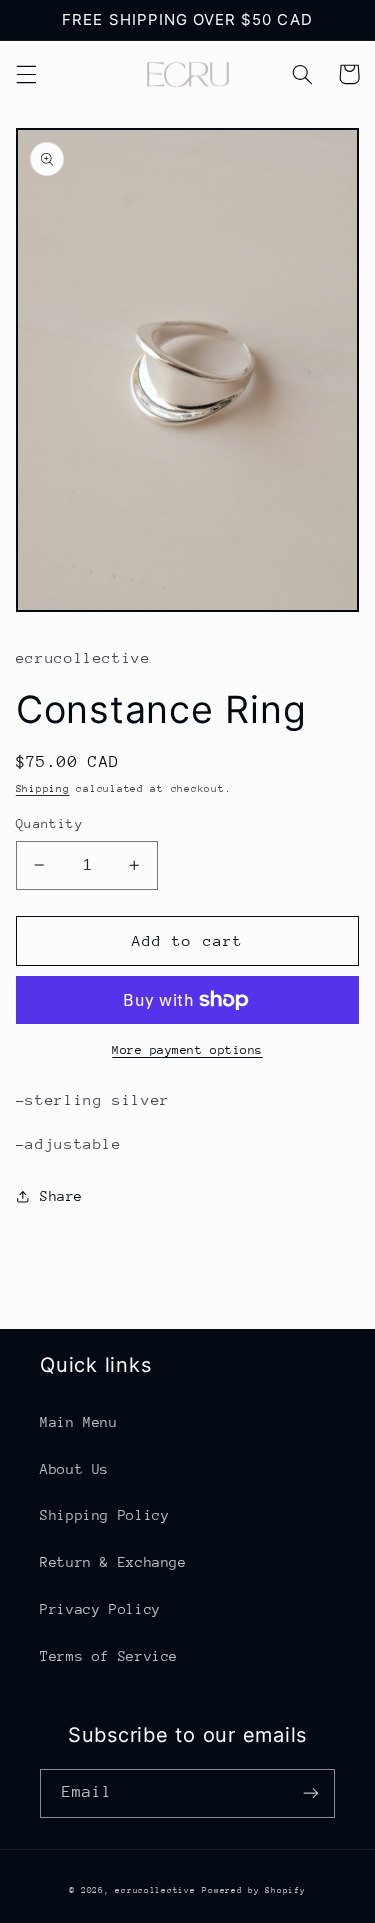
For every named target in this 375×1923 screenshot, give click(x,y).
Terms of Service (109, 1656)
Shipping (43, 789)
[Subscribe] (311, 1793)
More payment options (187, 1050)
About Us (74, 1469)
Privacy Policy (100, 1609)
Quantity (49, 823)
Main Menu (79, 1422)
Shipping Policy (104, 1515)
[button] (26, 74)
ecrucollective (155, 1890)
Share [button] (61, 1196)
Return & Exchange (113, 1562)
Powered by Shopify (253, 1890)
